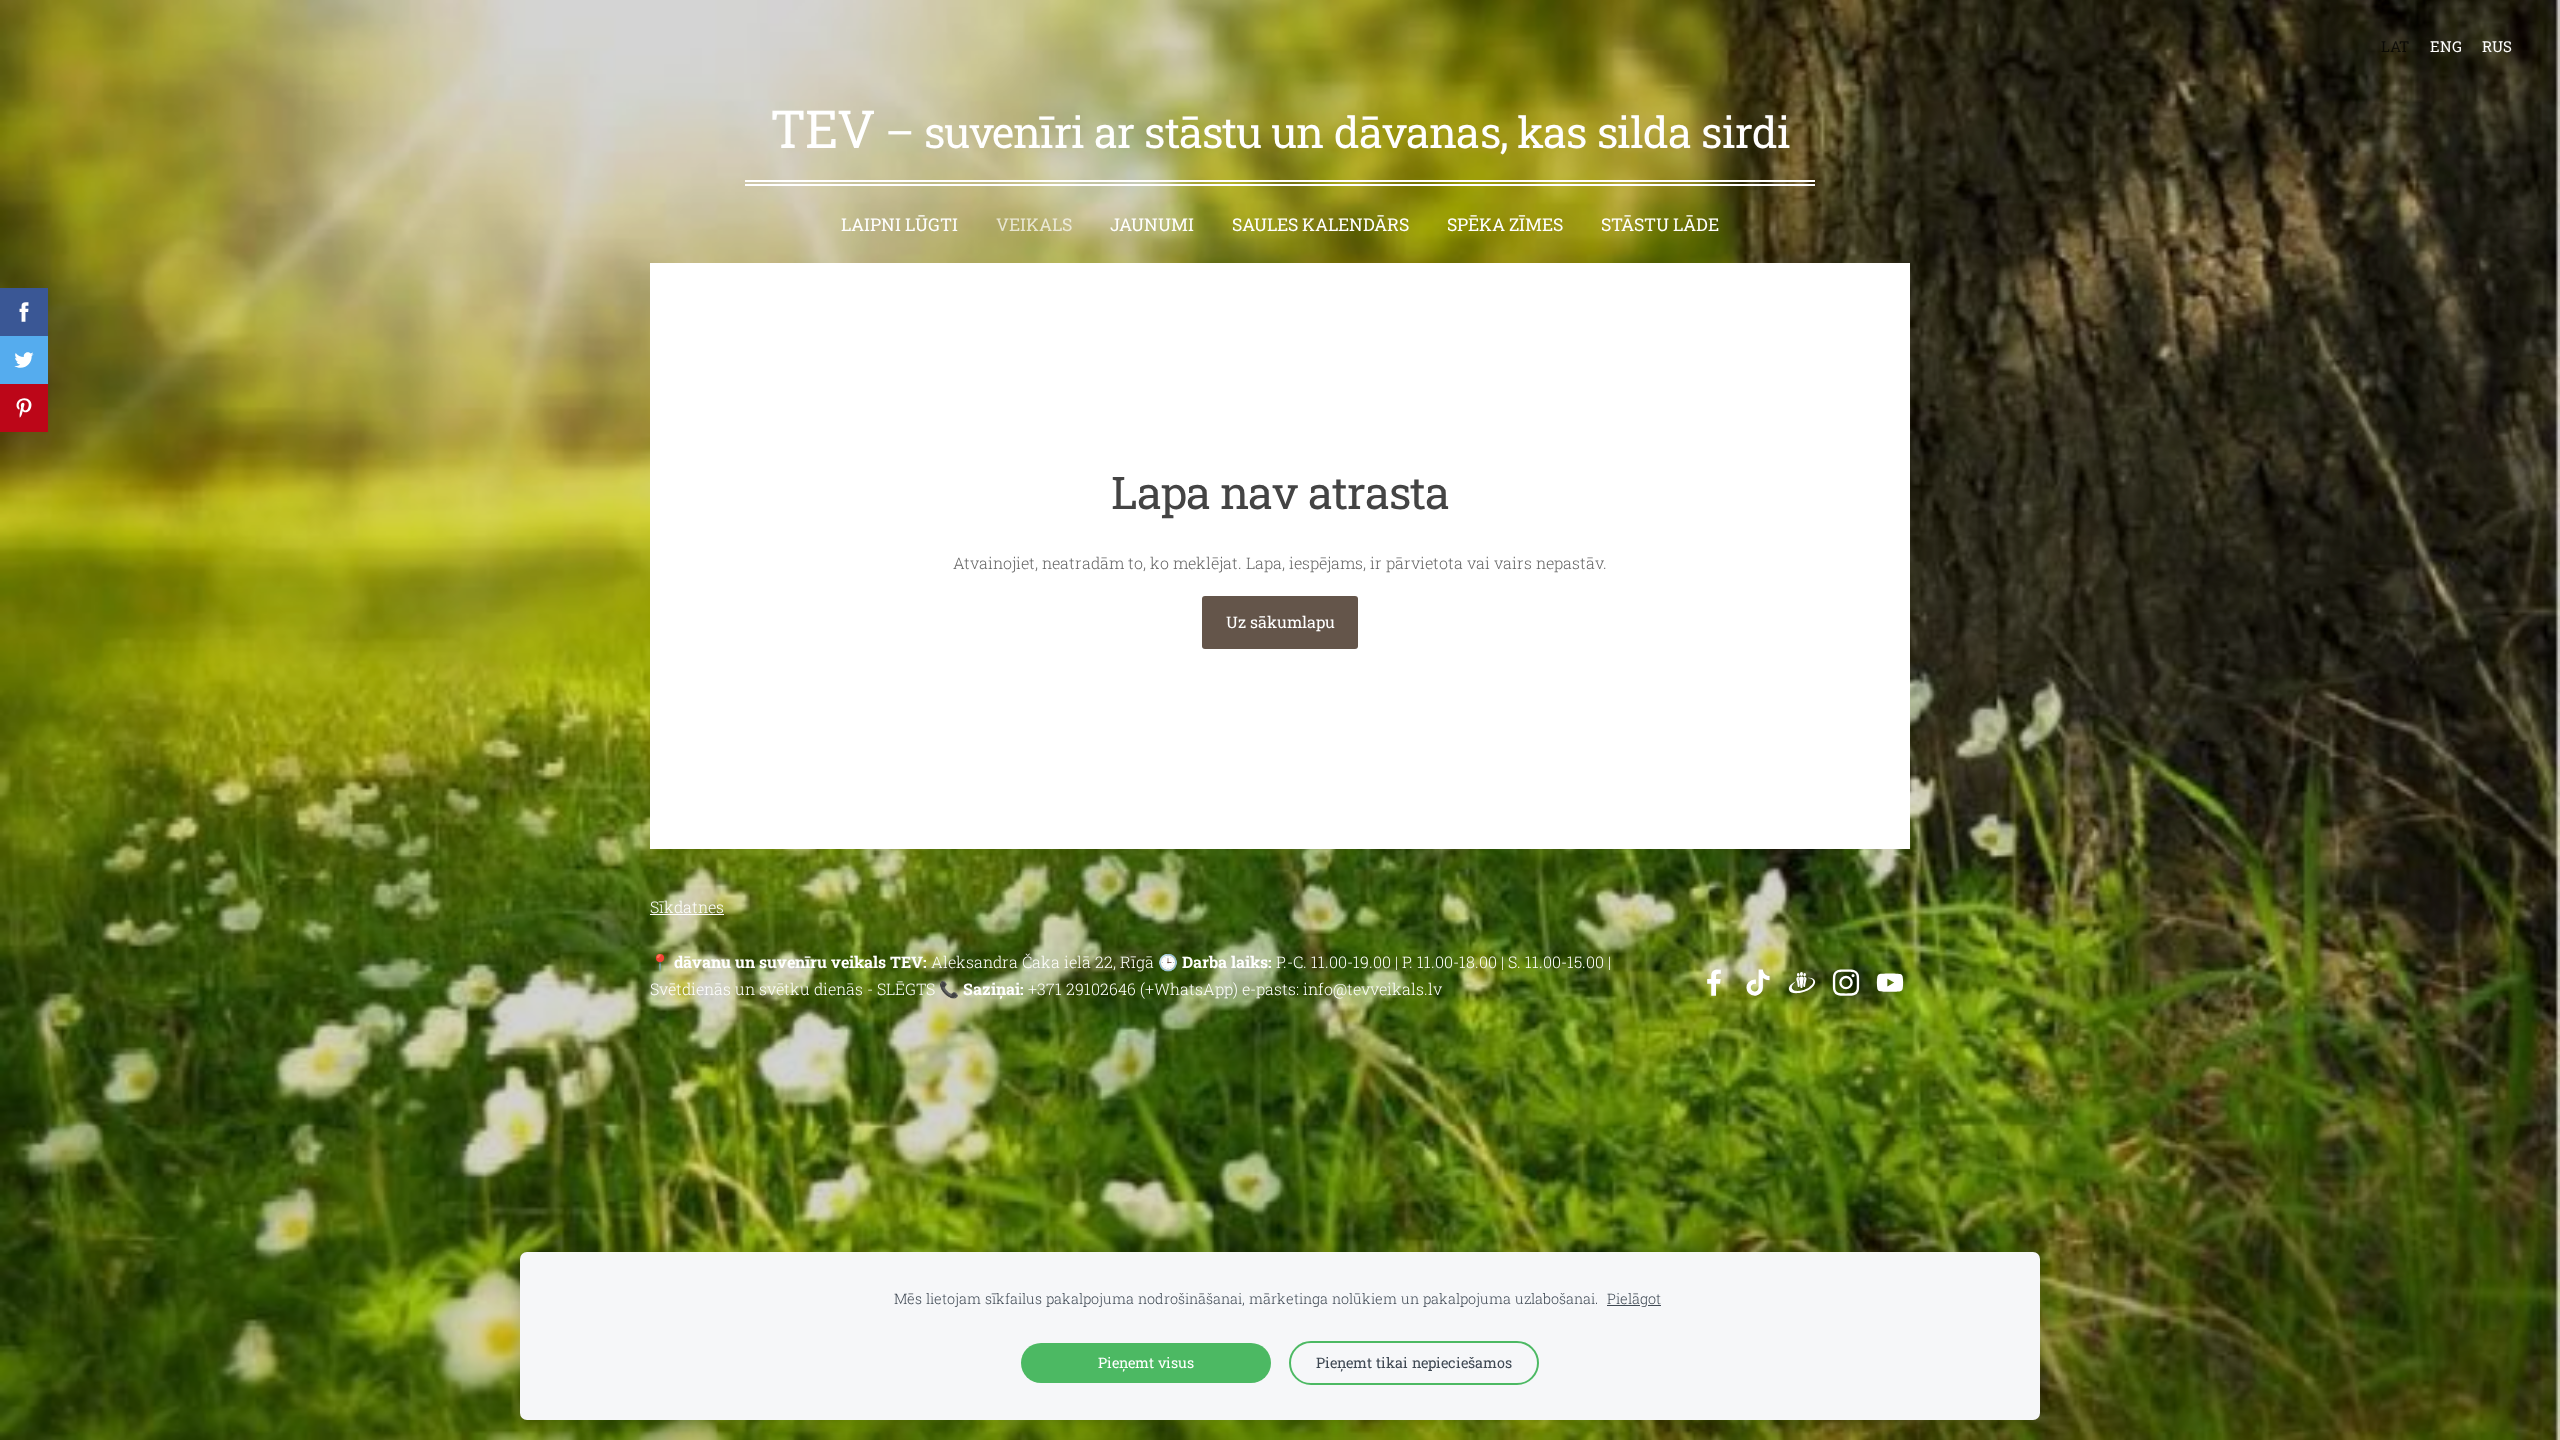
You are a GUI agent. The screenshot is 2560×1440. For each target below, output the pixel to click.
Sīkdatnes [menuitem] (687, 906)
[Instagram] (1846, 982)
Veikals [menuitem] (1034, 224)
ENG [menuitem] (2446, 46)
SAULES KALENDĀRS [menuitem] (1320, 224)
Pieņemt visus (1146, 1362)
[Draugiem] (1802, 982)
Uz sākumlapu (1280, 621)
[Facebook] (1714, 982)
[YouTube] (1890, 982)
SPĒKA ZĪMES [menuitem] (1505, 224)
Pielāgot (1634, 1298)
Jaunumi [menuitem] (1152, 224)
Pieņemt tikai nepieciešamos (1414, 1362)
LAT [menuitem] (2395, 46)
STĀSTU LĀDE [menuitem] (1660, 224)
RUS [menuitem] (2497, 46)
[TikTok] (1758, 982)
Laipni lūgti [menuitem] (899, 224)
